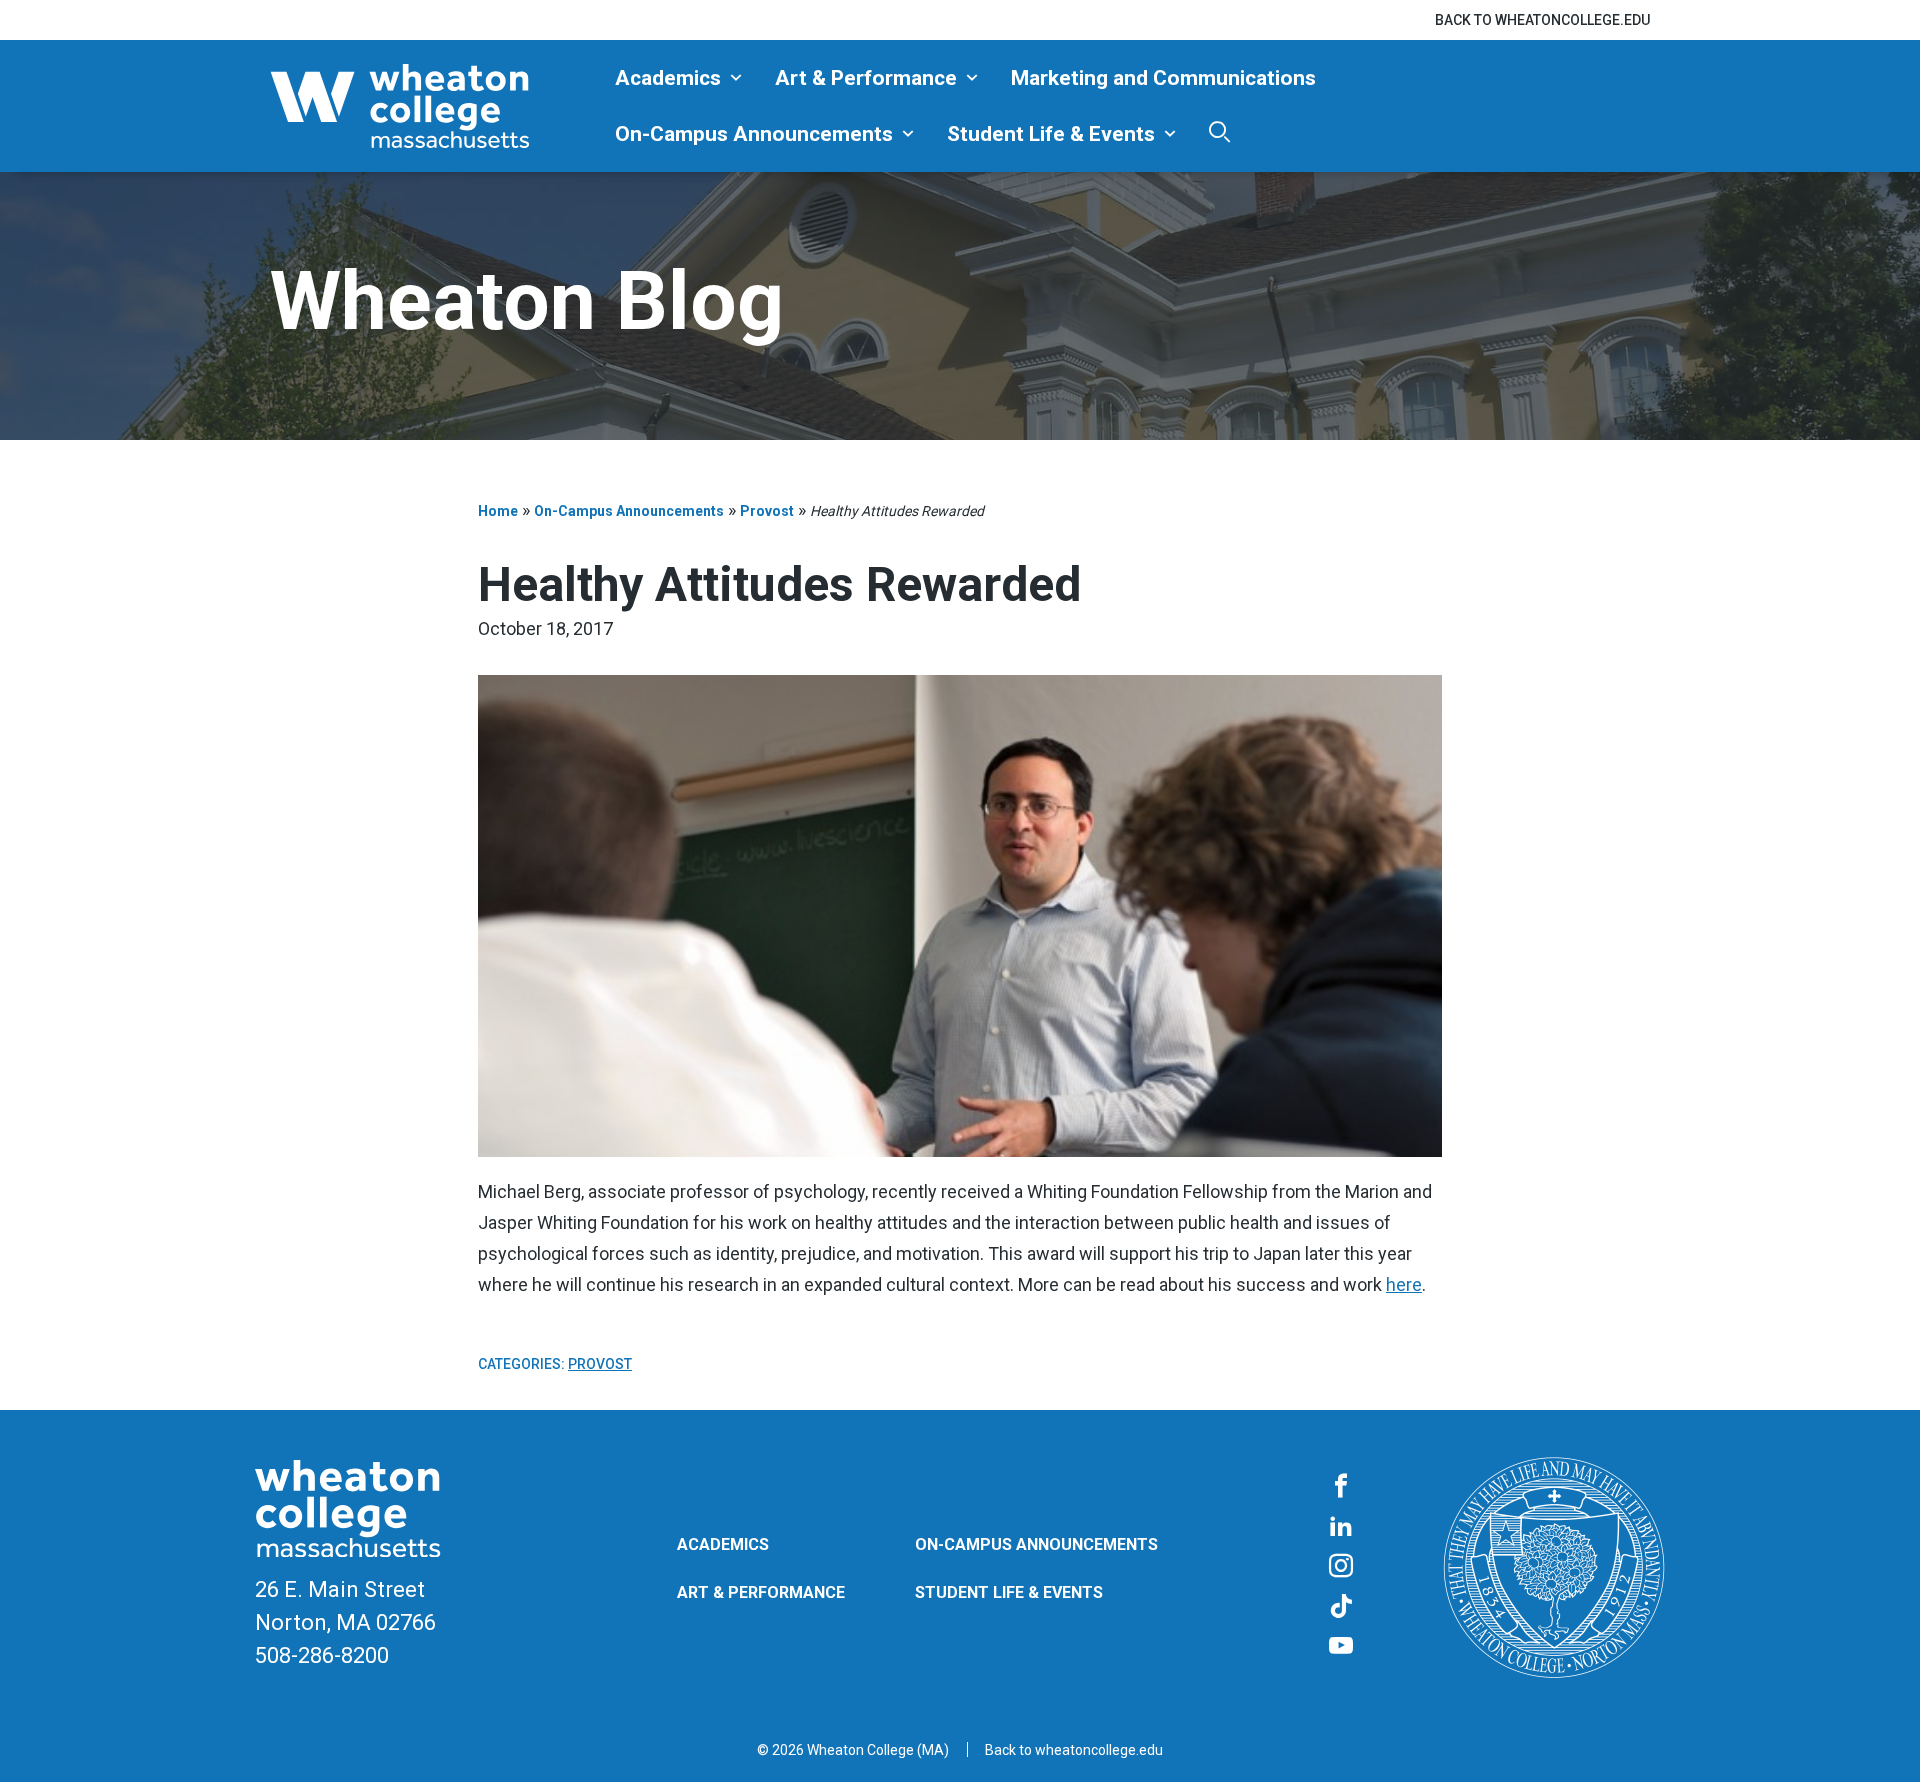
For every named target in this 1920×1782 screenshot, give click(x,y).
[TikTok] (1341, 1607)
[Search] (1219, 131)
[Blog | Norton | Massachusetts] (435, 106)
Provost (767, 511)
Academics (668, 78)
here (1404, 1284)
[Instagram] (1341, 1567)
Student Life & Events (1051, 134)
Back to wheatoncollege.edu (1542, 20)
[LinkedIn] (1341, 1527)
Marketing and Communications (1163, 78)
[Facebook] (1341, 1487)
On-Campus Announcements (754, 134)
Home (498, 511)
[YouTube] (1341, 1647)
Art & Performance (866, 78)
